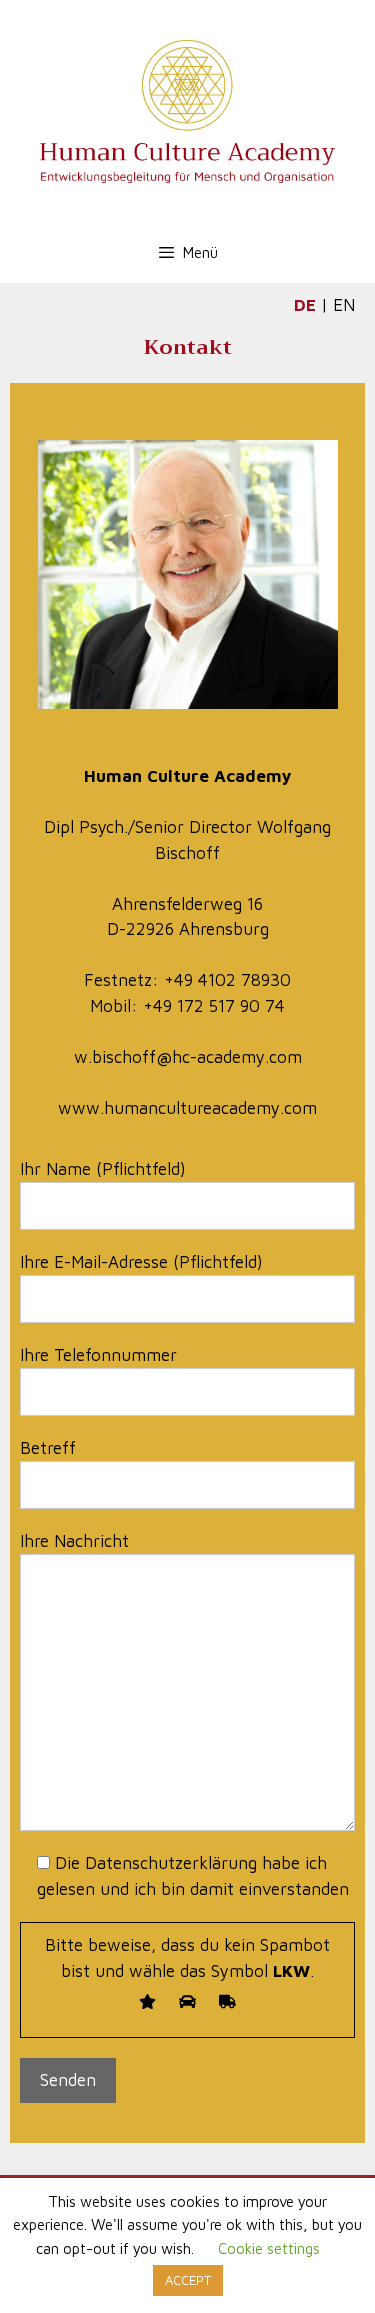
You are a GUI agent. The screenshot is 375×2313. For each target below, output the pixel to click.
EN (344, 305)
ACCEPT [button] (188, 2280)
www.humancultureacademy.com (187, 1108)
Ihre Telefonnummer (98, 1355)
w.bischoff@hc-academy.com (188, 1057)
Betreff (48, 1448)
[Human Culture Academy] (187, 110)
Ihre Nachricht (74, 1541)
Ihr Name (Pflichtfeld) (103, 1169)
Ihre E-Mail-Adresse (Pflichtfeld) (141, 1262)
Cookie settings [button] (269, 2248)
